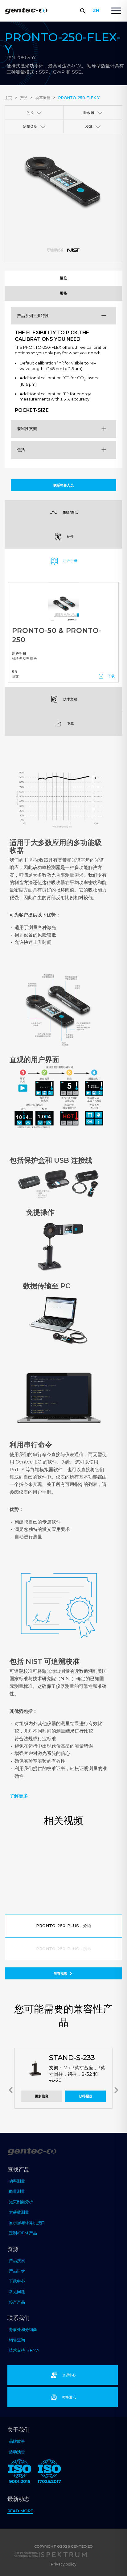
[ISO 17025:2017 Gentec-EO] (49, 2472)
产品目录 (17, 2271)
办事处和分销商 (23, 2329)
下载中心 (17, 2281)
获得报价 (86, 2096)
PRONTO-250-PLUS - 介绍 (64, 1926)
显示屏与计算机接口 (27, 2223)
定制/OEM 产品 (23, 2233)
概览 (63, 278)
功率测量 (43, 98)
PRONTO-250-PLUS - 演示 (64, 1949)
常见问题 (17, 2292)
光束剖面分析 (21, 2202)
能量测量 (17, 2191)
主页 (8, 98)
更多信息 (42, 2096)
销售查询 (17, 2340)
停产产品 (17, 2302)
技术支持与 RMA (24, 2350)
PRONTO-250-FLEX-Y (79, 98)
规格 (63, 293)
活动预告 (17, 2452)
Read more (20, 2511)
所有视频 (61, 1974)
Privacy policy (64, 2564)
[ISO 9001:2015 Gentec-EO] (20, 2472)
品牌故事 (17, 2441)
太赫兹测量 (19, 2212)
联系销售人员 (63, 485)
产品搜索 (17, 2260)
